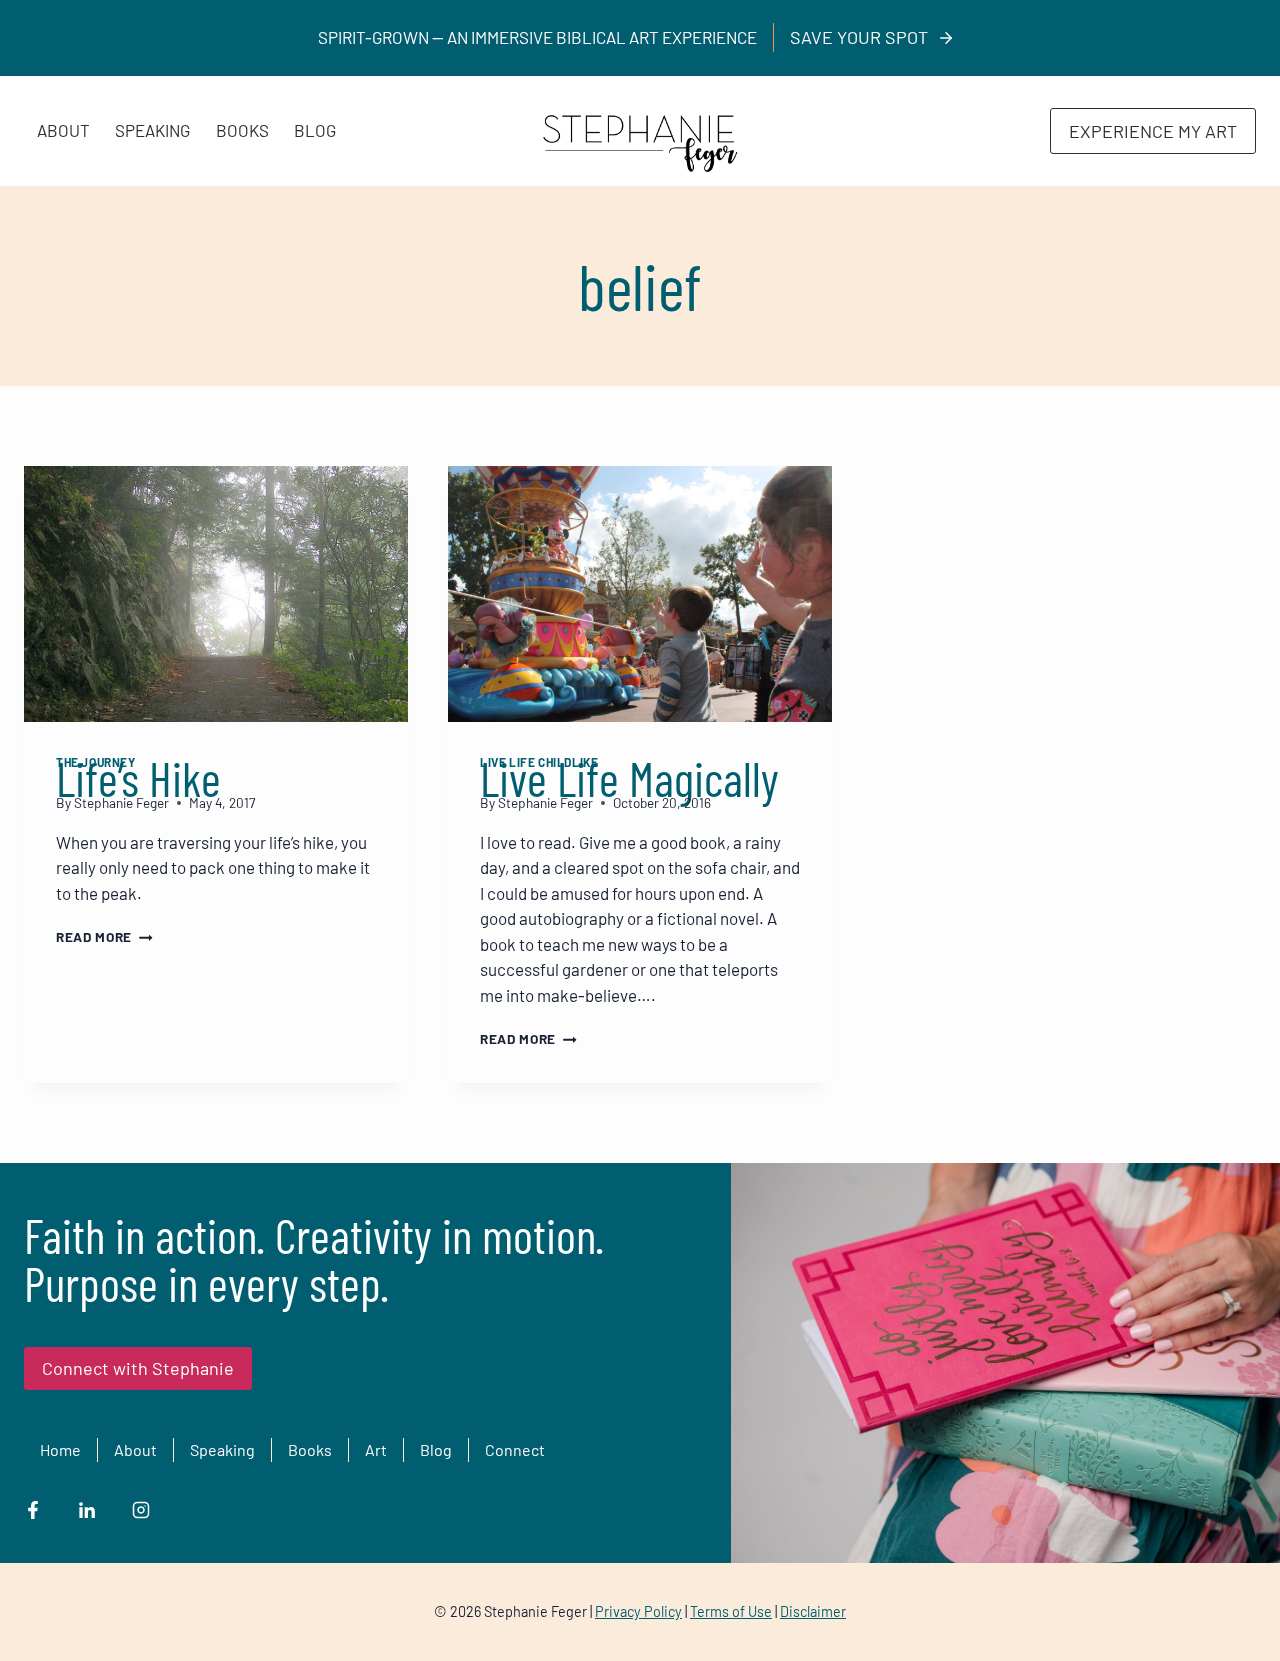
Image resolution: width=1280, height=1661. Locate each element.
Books (242, 130)
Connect (515, 1449)
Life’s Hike (138, 778)
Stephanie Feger (121, 802)
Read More (104, 936)
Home (60, 1449)
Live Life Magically (629, 778)
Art (376, 1449)
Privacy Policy (638, 1611)
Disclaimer (813, 1611)
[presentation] (216, 594)
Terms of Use (731, 1611)
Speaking (152, 130)
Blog (315, 130)
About (63, 130)
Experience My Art (1153, 131)
